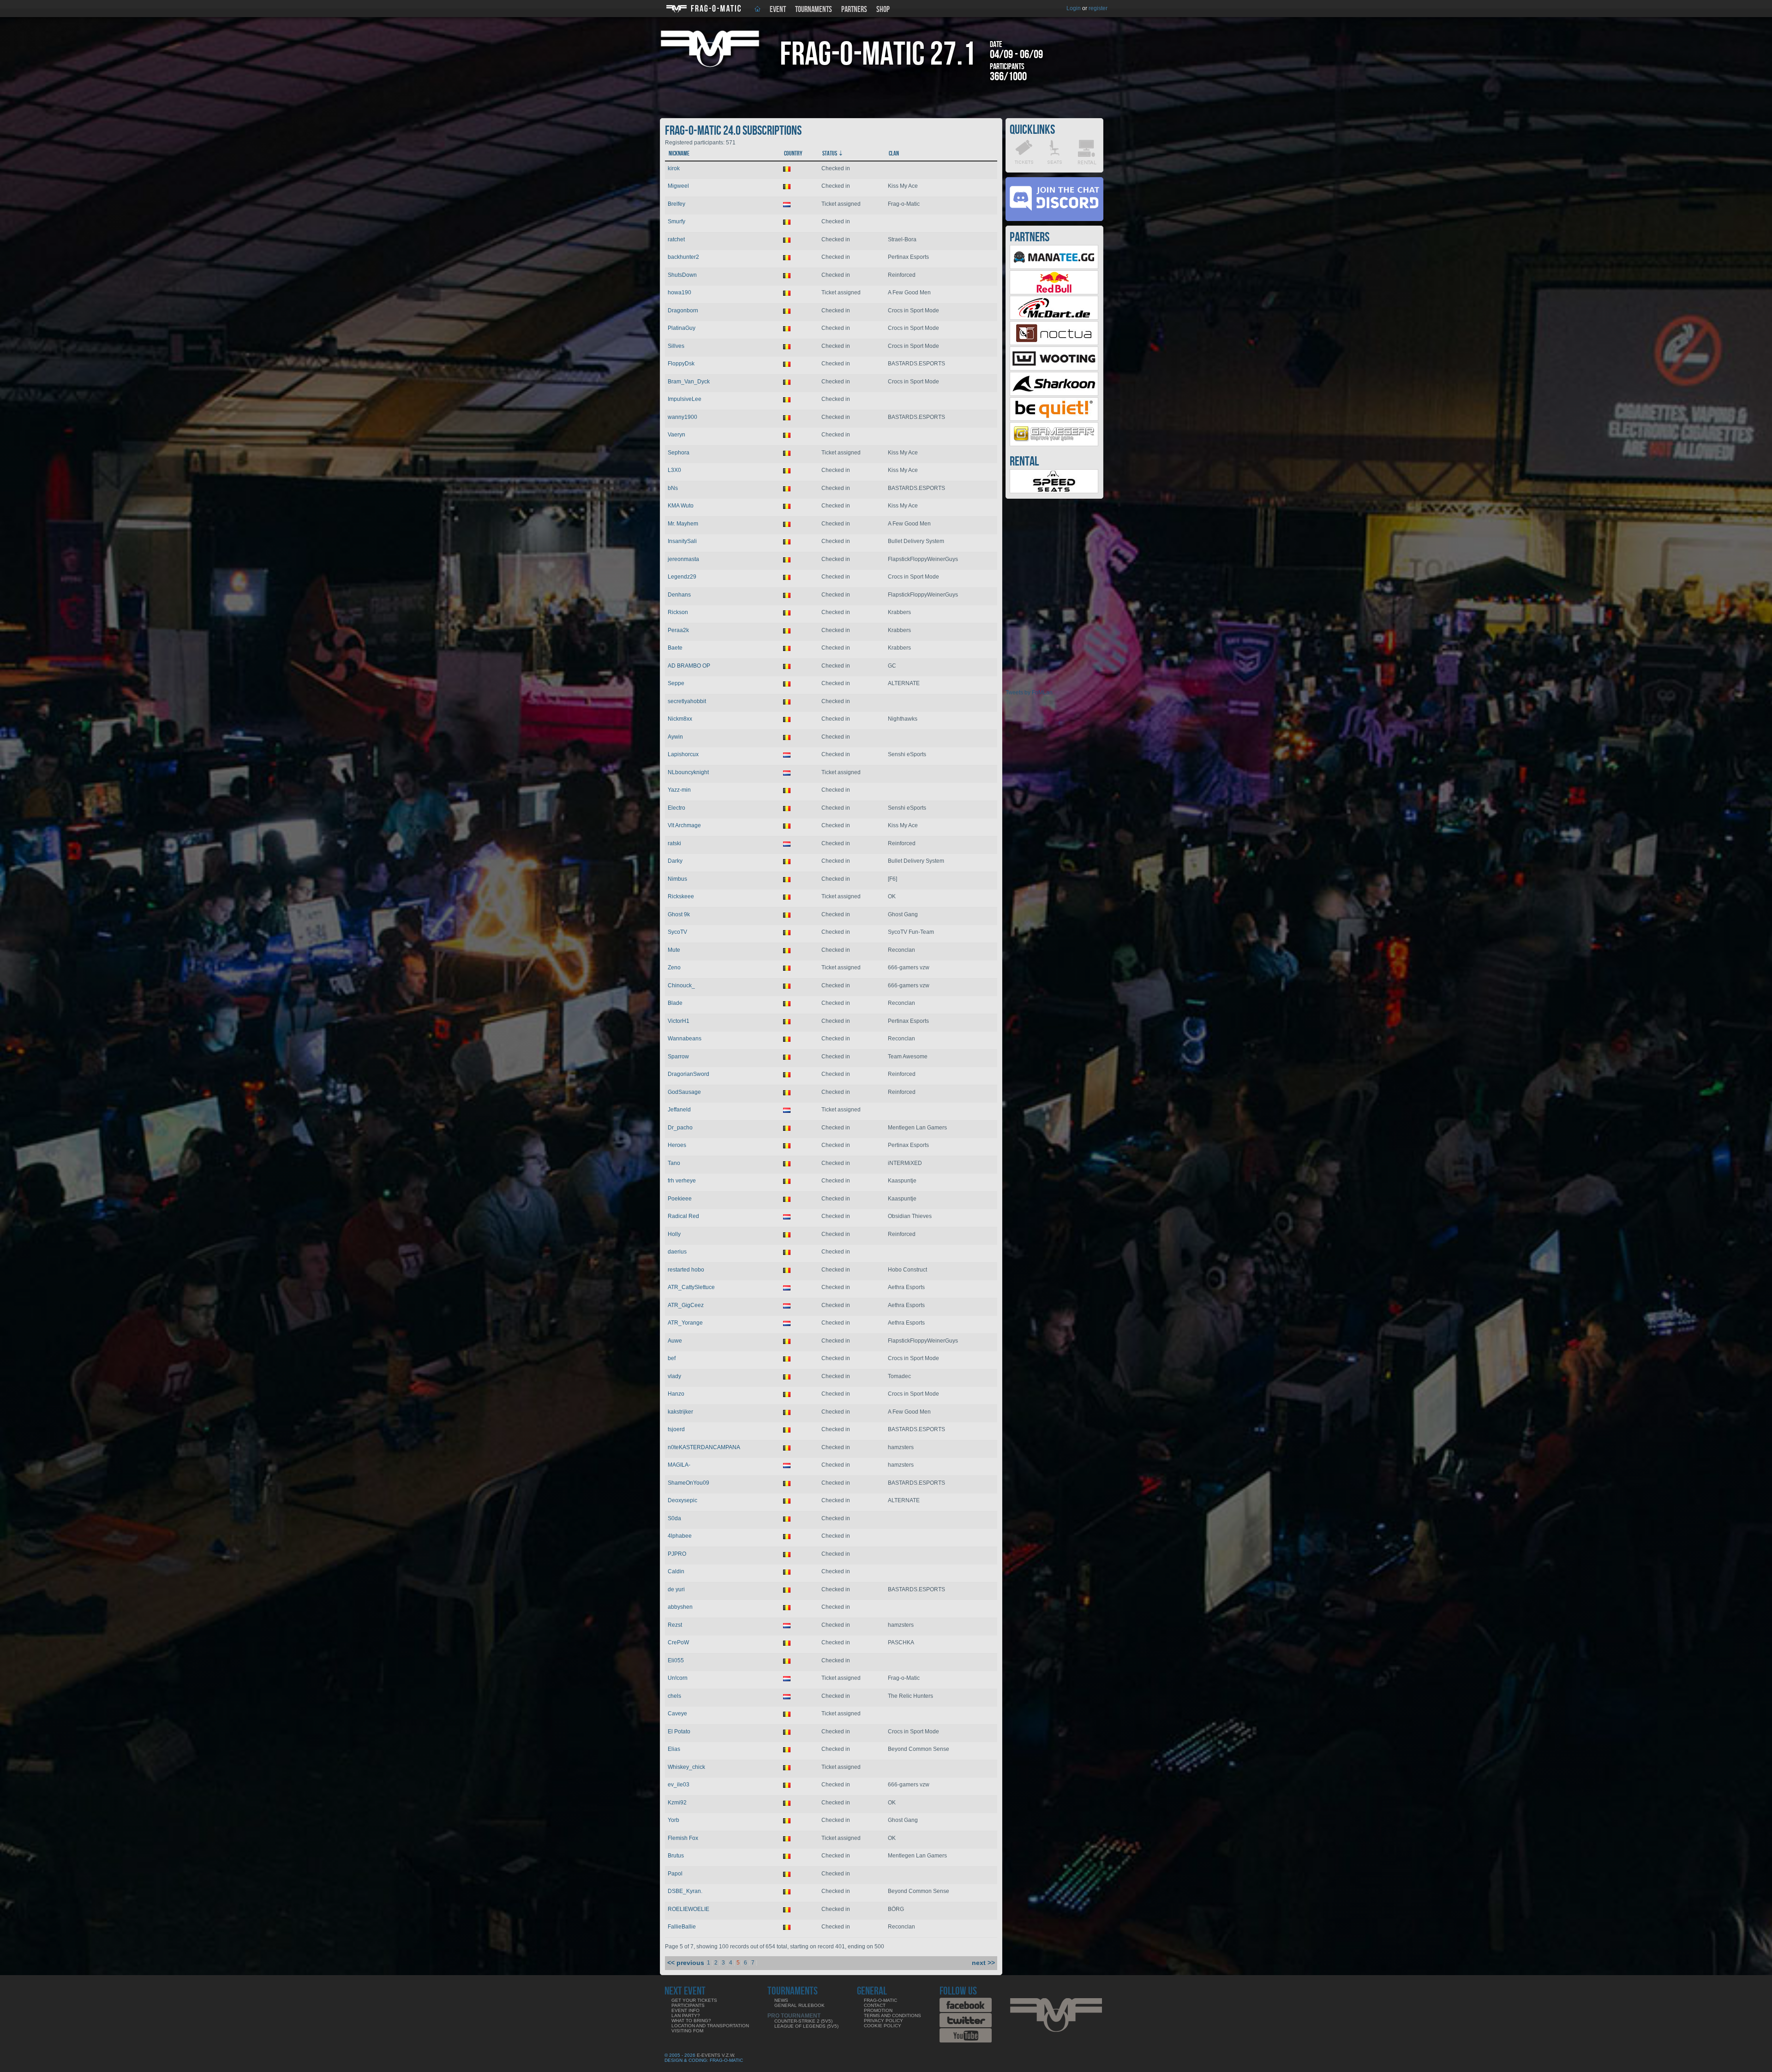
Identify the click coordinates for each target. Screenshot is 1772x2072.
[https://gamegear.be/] (1054, 444)
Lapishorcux (683, 754)
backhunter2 (683, 257)
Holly (674, 1234)
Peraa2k (678, 630)
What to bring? (691, 2021)
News (781, 2000)
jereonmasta (683, 559)
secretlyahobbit (687, 701)
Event (778, 9)
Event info (685, 2010)
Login (1074, 8)
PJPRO (677, 1554)
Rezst (675, 1625)
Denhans (679, 595)
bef (672, 1358)
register (1098, 8)
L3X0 (674, 470)
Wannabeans (685, 1039)
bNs (673, 488)
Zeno (674, 967)
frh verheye (682, 1181)
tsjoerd (676, 1429)
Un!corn (678, 1678)
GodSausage (684, 1092)
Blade (675, 1003)
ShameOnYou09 (688, 1483)
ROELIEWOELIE (688, 1909)
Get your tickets (694, 2000)
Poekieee (680, 1199)
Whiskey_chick (686, 1767)
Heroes (677, 1145)
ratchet (676, 239)
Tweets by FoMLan (1029, 693)
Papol (675, 1874)
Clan (894, 153)
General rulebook (799, 2005)
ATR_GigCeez (686, 1305)
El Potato (679, 1732)
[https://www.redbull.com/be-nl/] (1054, 293)
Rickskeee (681, 896)
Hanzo (676, 1394)
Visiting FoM (687, 2031)
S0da (674, 1518)
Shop (883, 9)
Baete (675, 648)
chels (674, 1696)
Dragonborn (683, 311)
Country (793, 153)
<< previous (686, 1963)
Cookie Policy (883, 2026)
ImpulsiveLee (685, 399)
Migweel (678, 186)
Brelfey (676, 204)
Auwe (675, 1341)
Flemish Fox (683, 1838)
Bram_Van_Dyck (689, 382)
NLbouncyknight (688, 772)
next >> (983, 1963)
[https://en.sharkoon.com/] (1054, 394)
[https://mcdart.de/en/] (1054, 318)
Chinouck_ (681, 985)
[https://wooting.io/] (1054, 369)
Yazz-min (679, 790)
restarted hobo (686, 1270)
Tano (674, 1163)
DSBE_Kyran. (685, 1891)
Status (830, 153)
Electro (676, 808)
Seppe (676, 683)
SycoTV (677, 932)
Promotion (878, 2010)
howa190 (679, 293)
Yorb (673, 1820)
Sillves (676, 346)
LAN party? (686, 2015)
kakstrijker (680, 1412)
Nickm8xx (680, 719)
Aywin (675, 737)
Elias (674, 1749)
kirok (674, 168)
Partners (854, 9)
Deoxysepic (682, 1500)
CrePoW (678, 1642)
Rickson (678, 612)
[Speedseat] (1054, 491)
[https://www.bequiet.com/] (1054, 419)
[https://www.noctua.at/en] (1054, 343)
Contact (875, 2005)
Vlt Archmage (684, 825)
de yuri (676, 1589)
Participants (688, 2005)
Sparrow (678, 1057)
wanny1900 (682, 417)
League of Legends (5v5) (806, 2026)
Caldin (676, 1571)
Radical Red (683, 1216)
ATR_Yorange (685, 1323)
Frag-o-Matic (880, 2000)
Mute (674, 950)
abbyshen (680, 1607)
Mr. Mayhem (683, 524)
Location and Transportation (710, 2026)
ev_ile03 (679, 1785)
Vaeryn (676, 435)
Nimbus (677, 879)
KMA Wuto (681, 506)
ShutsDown (682, 275)
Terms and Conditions (892, 2015)
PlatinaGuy (682, 328)
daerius (677, 1252)
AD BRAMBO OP (689, 666)
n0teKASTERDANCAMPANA (704, 1447)
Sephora (679, 453)
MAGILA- (679, 1465)
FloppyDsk (681, 364)
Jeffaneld (679, 1110)
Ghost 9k (679, 914)
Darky (675, 861)
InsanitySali (682, 541)
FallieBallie (682, 1927)
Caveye (677, 1714)
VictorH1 (679, 1021)
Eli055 (676, 1660)
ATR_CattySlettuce (691, 1287)
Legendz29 (682, 577)
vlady (674, 1376)
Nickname (679, 153)
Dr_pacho (680, 1128)
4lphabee (680, 1536)
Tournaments (814, 9)
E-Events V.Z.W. (716, 2055)
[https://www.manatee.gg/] (1054, 267)
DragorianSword (688, 1074)
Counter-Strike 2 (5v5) (803, 2021)
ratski (674, 843)
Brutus (676, 1856)
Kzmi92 (677, 1803)
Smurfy (676, 221)
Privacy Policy (883, 2021)
